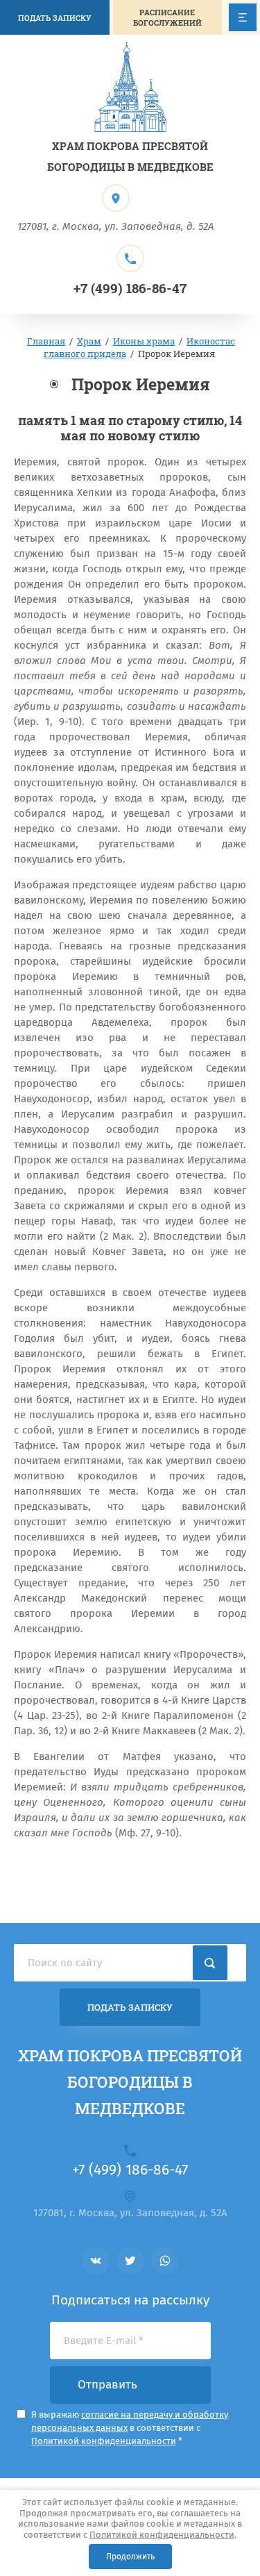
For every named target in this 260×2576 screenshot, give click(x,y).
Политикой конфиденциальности (162, 2535)
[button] (168, 17)
